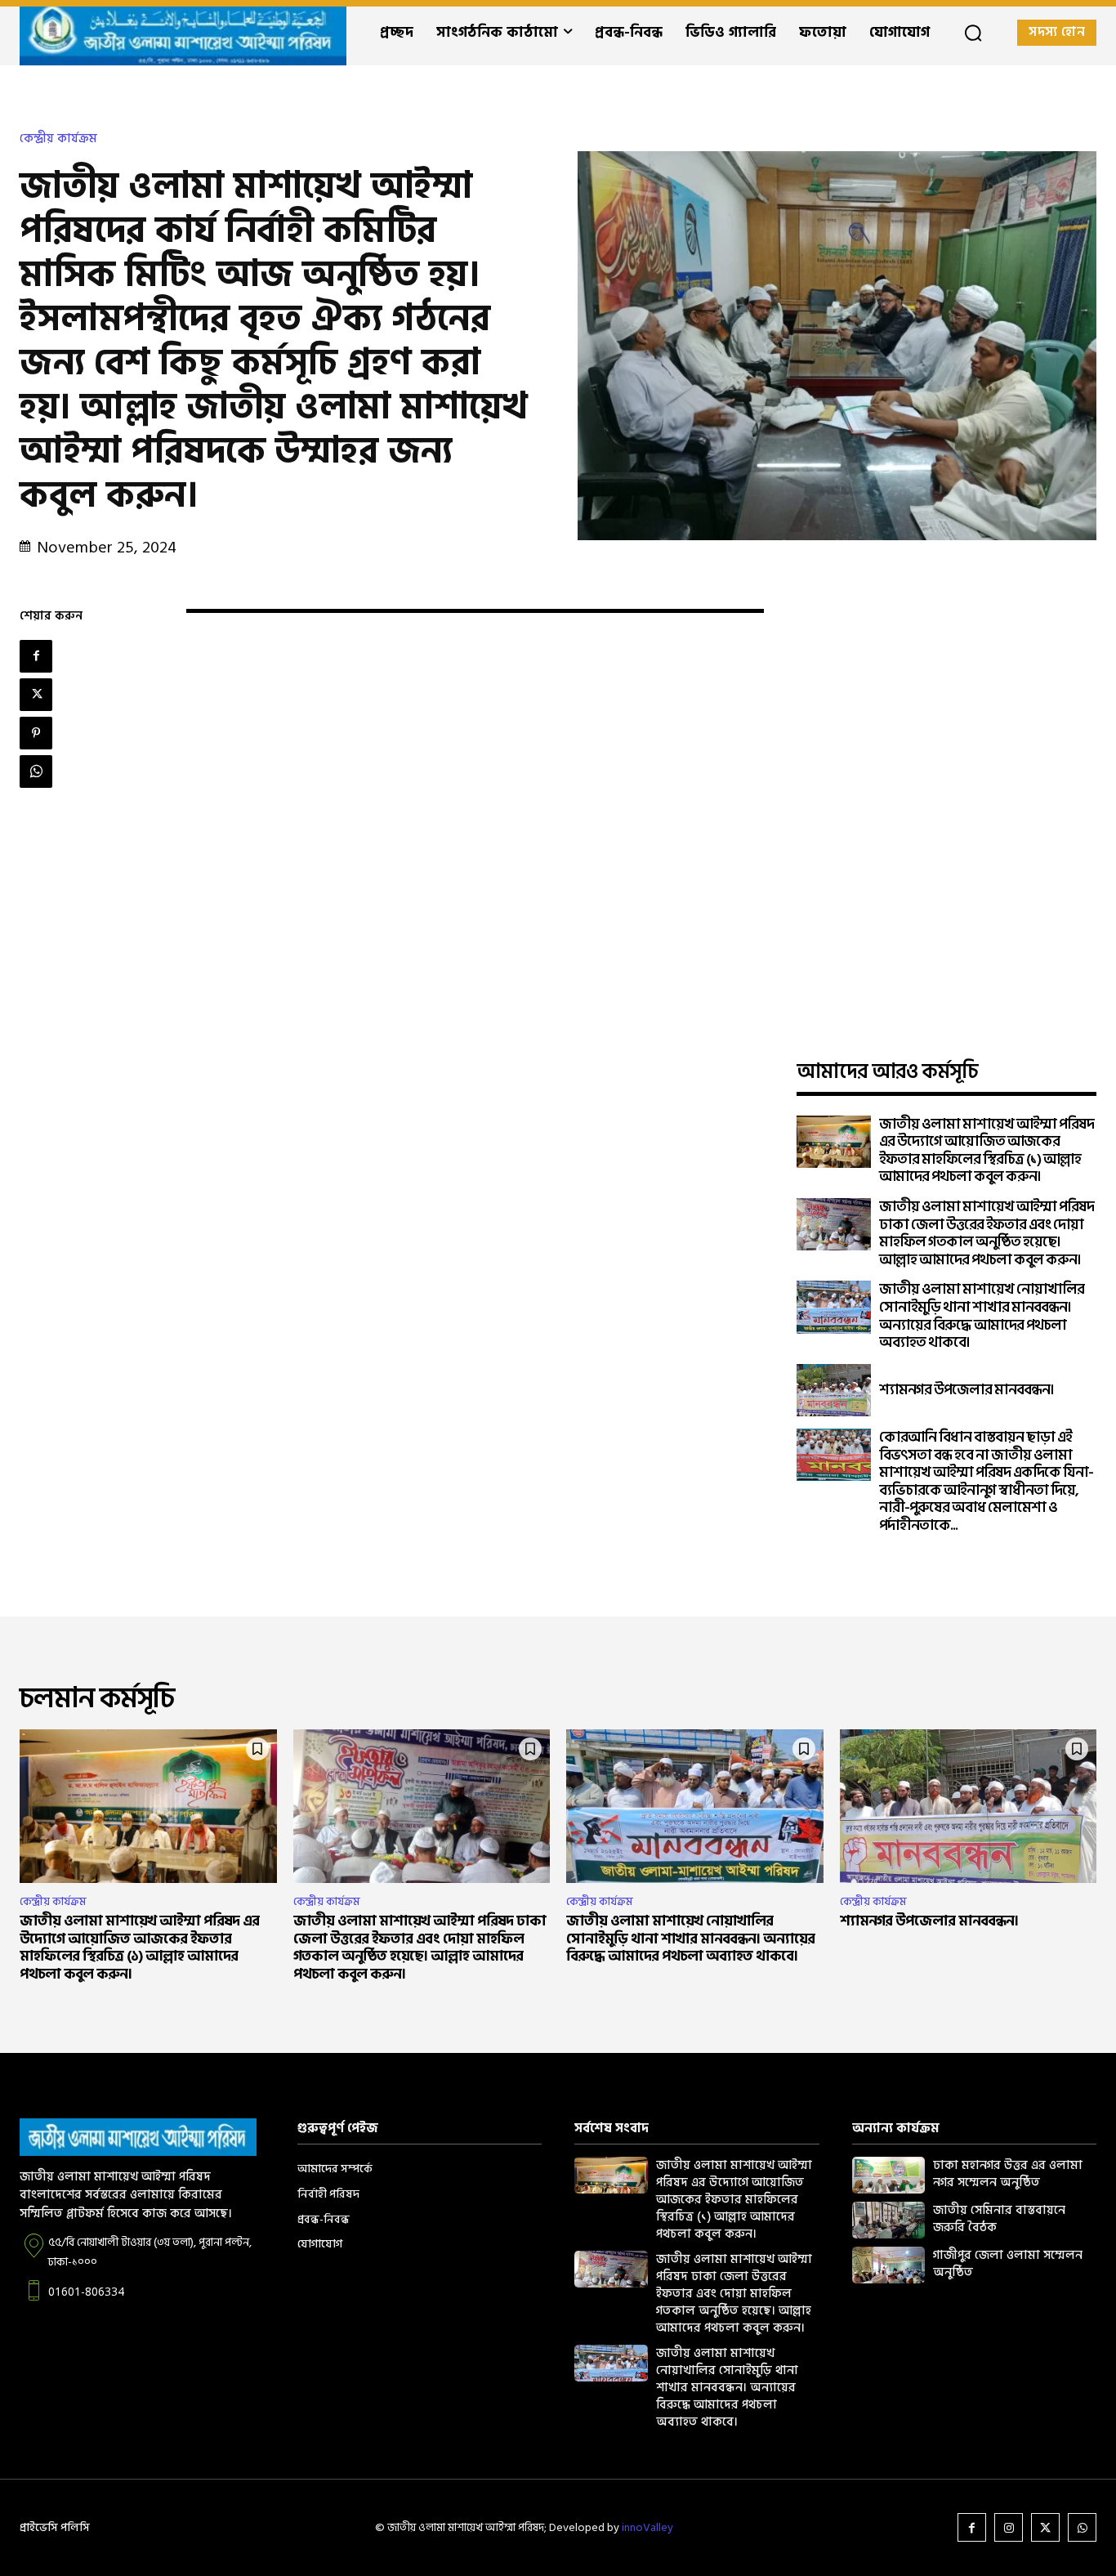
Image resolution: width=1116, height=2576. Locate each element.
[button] (973, 33)
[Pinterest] (36, 733)
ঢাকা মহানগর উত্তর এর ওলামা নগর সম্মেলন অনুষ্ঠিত (1008, 2174)
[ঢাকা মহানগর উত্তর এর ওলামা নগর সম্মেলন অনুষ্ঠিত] (889, 2175)
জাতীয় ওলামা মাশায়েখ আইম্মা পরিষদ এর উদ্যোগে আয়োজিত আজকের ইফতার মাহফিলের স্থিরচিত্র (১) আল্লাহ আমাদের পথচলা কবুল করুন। (987, 1151)
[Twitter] (36, 695)
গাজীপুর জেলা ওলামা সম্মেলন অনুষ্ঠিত (1008, 2264)
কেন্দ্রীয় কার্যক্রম (58, 139)
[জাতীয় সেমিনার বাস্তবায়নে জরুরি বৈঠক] (889, 2220)
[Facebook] (36, 656)
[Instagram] (1009, 2527)
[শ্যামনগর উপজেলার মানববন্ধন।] (834, 1390)
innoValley (647, 2527)
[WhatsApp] (36, 771)
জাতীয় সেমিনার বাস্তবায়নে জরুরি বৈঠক (999, 2219)
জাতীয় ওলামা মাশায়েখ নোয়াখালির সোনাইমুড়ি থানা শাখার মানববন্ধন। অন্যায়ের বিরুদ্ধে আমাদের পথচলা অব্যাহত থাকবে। (982, 1316)
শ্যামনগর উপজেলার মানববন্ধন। (966, 1390)
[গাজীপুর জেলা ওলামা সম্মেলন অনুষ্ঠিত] (889, 2265)
